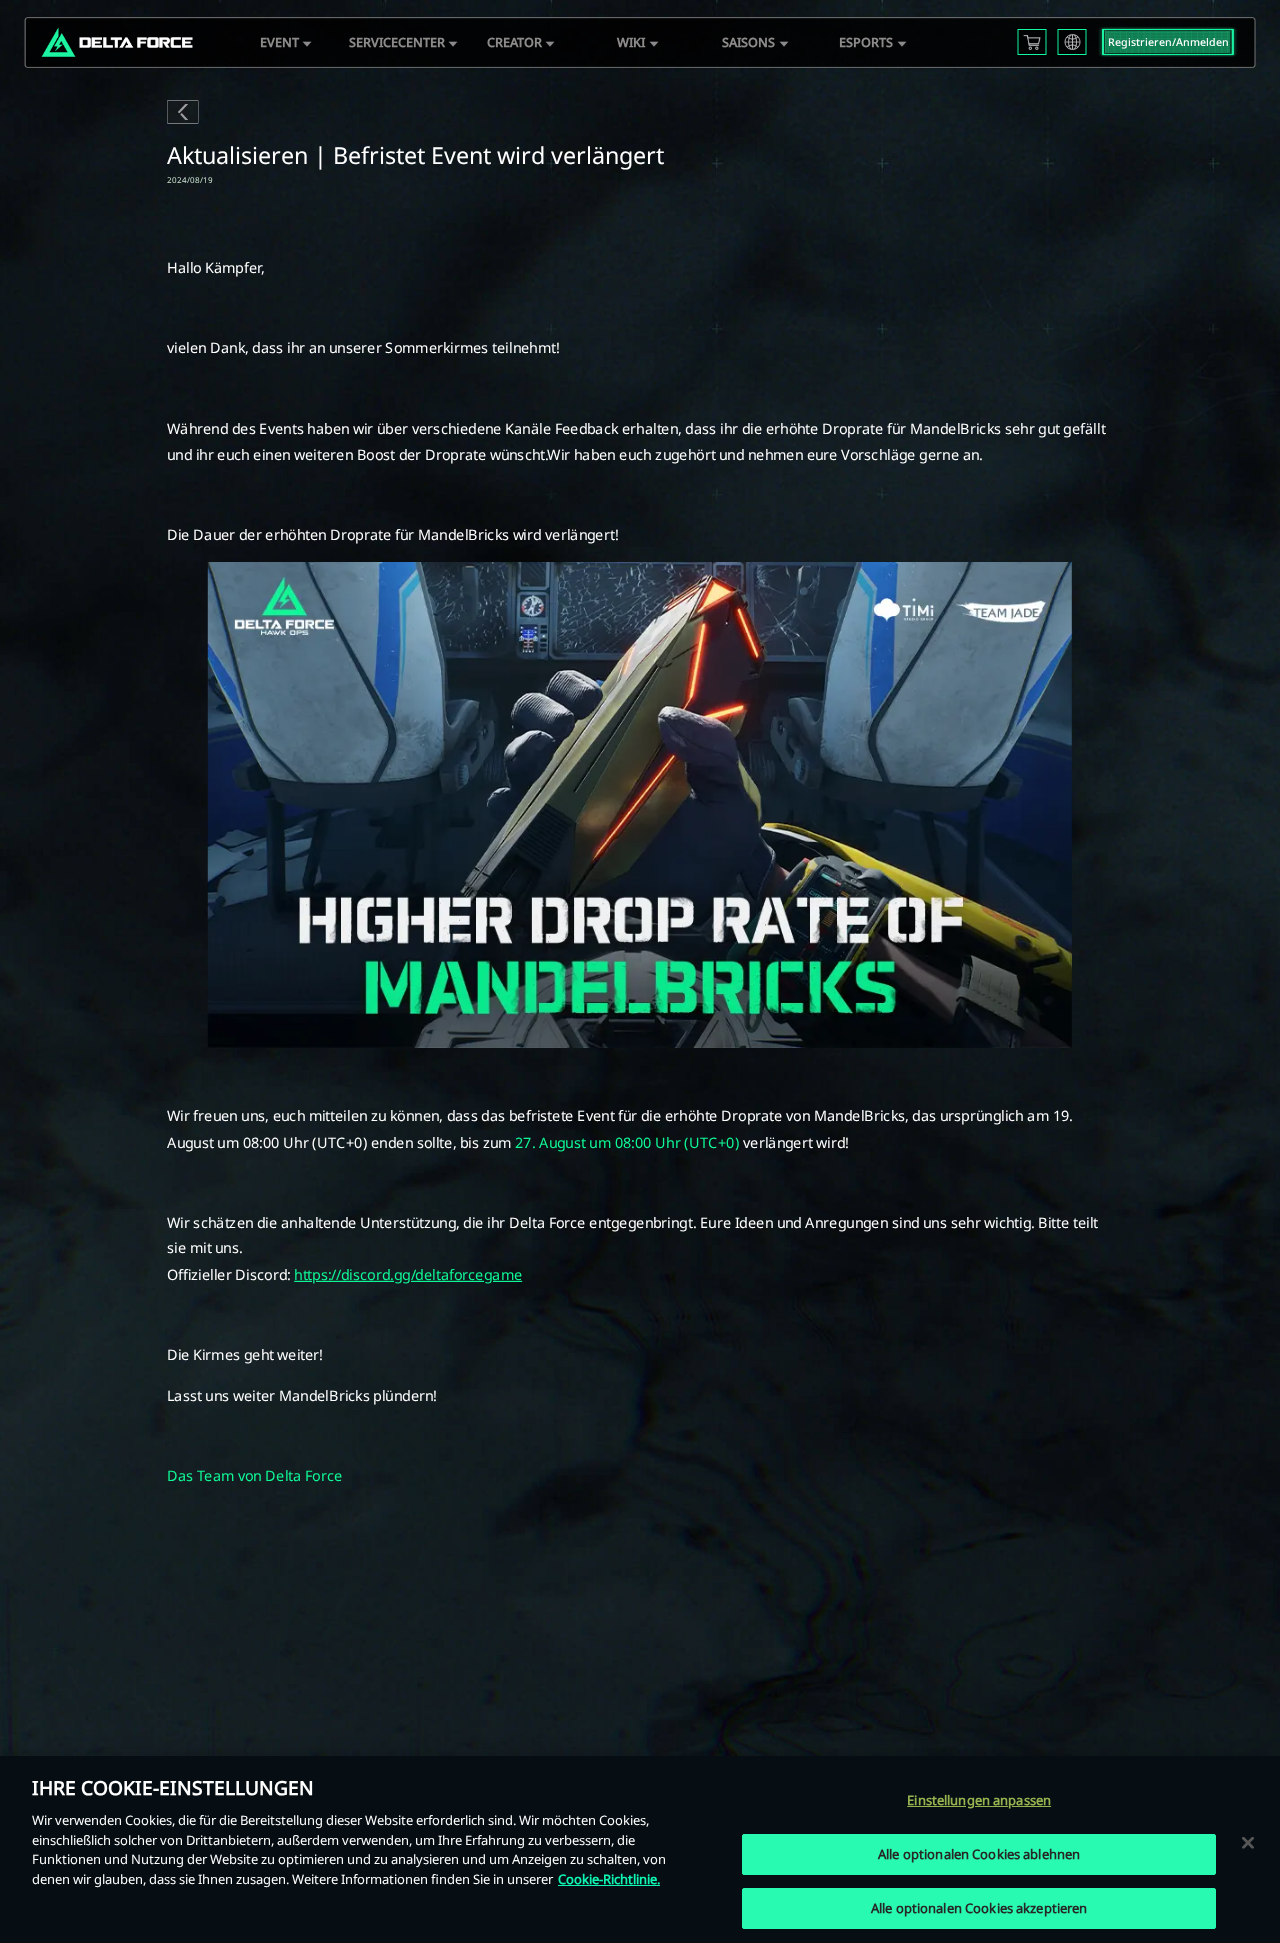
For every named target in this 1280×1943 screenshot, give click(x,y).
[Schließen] (1248, 1842)
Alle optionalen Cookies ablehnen (979, 1854)
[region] (640, 1849)
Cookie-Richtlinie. (609, 1879)
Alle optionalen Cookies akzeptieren (979, 1908)
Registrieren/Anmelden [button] (1168, 42)
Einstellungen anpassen (979, 1800)
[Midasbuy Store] (1031, 42)
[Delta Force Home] (116, 43)
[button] (279, 43)
